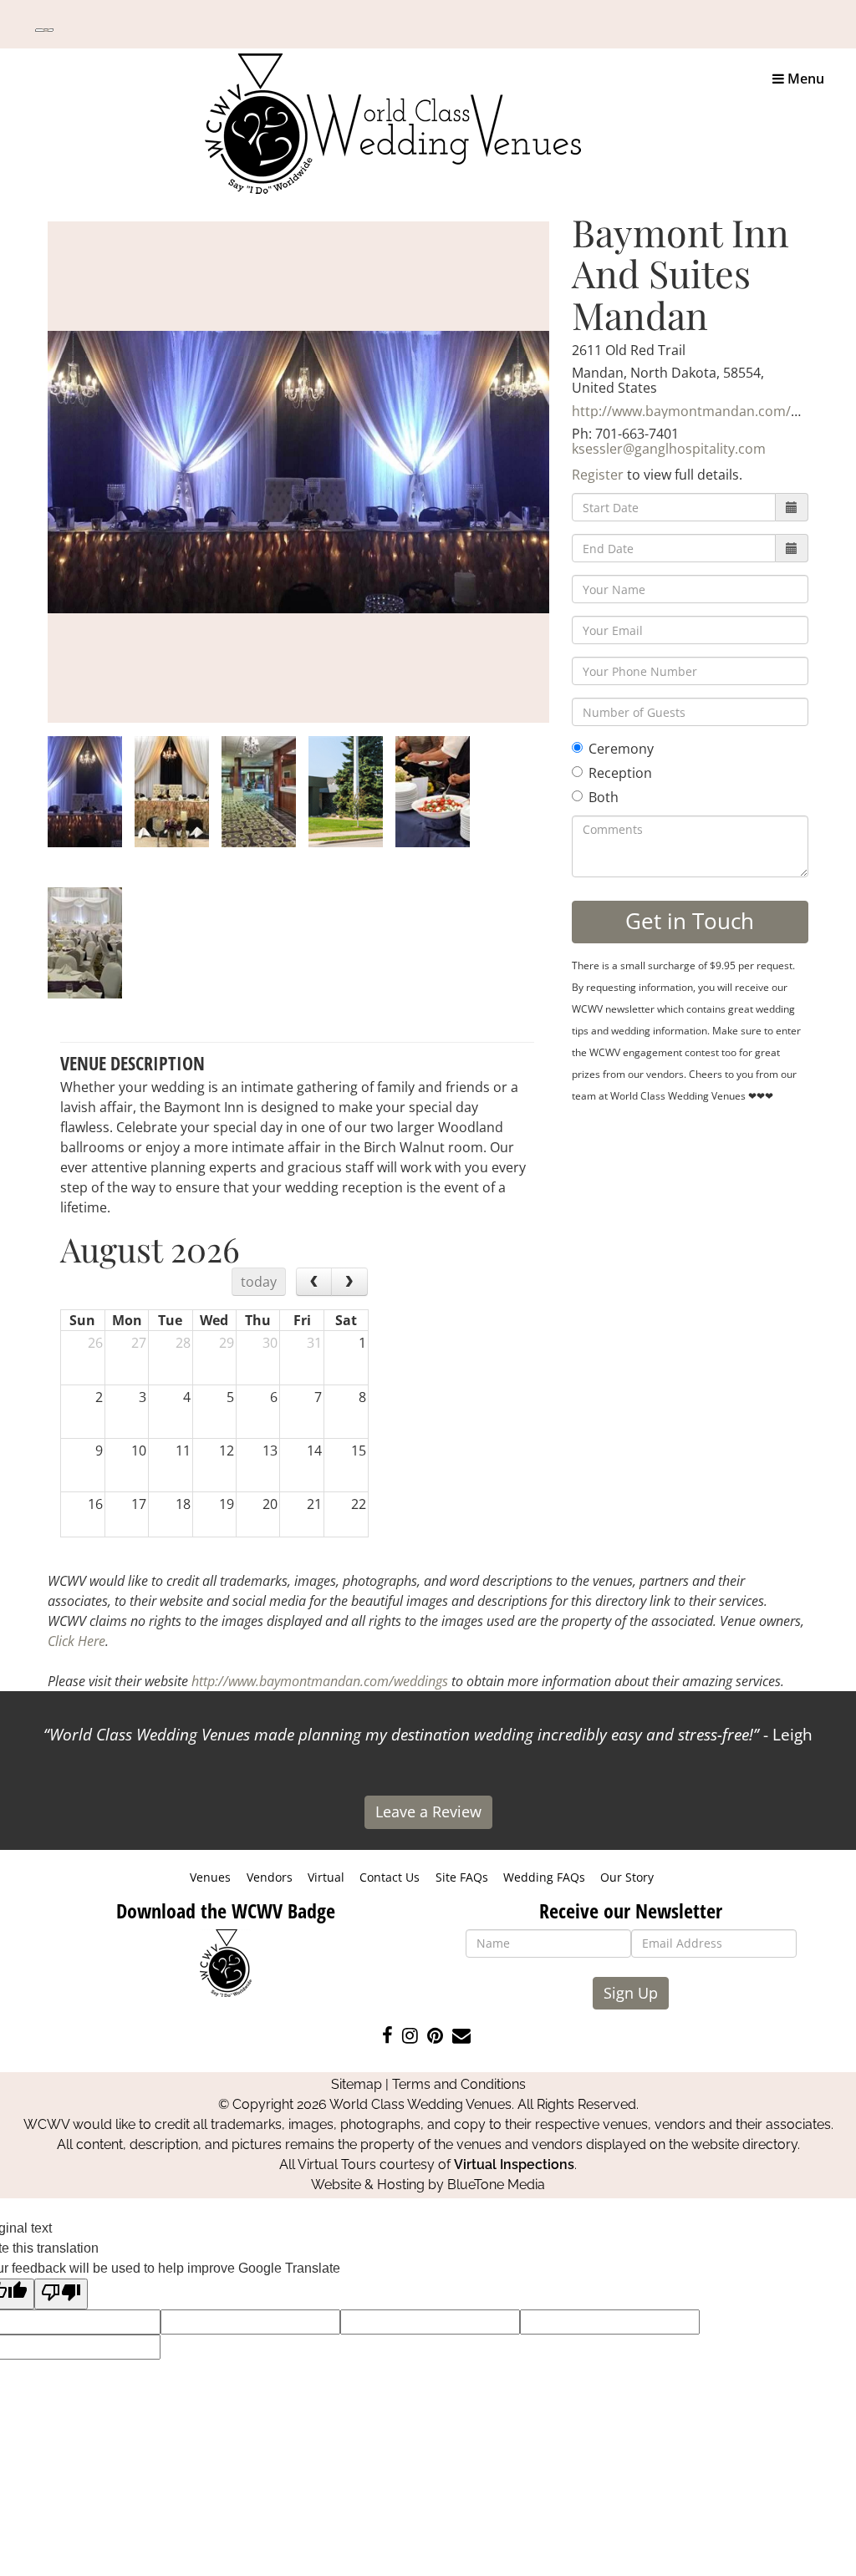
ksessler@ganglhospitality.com (669, 449)
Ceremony (621, 749)
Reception (620, 773)
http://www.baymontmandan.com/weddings (711, 411)
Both (604, 797)
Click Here (76, 1641)
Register (598, 475)
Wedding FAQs (544, 1877)
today (259, 1282)
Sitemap (357, 2084)
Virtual (326, 1877)
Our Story (627, 1877)
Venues (210, 1877)
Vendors (270, 1877)
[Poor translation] (61, 2294)
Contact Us (390, 1877)
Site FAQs (462, 1877)
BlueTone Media (496, 2185)
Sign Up (631, 1993)
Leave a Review (428, 1811)
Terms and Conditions (459, 2084)
